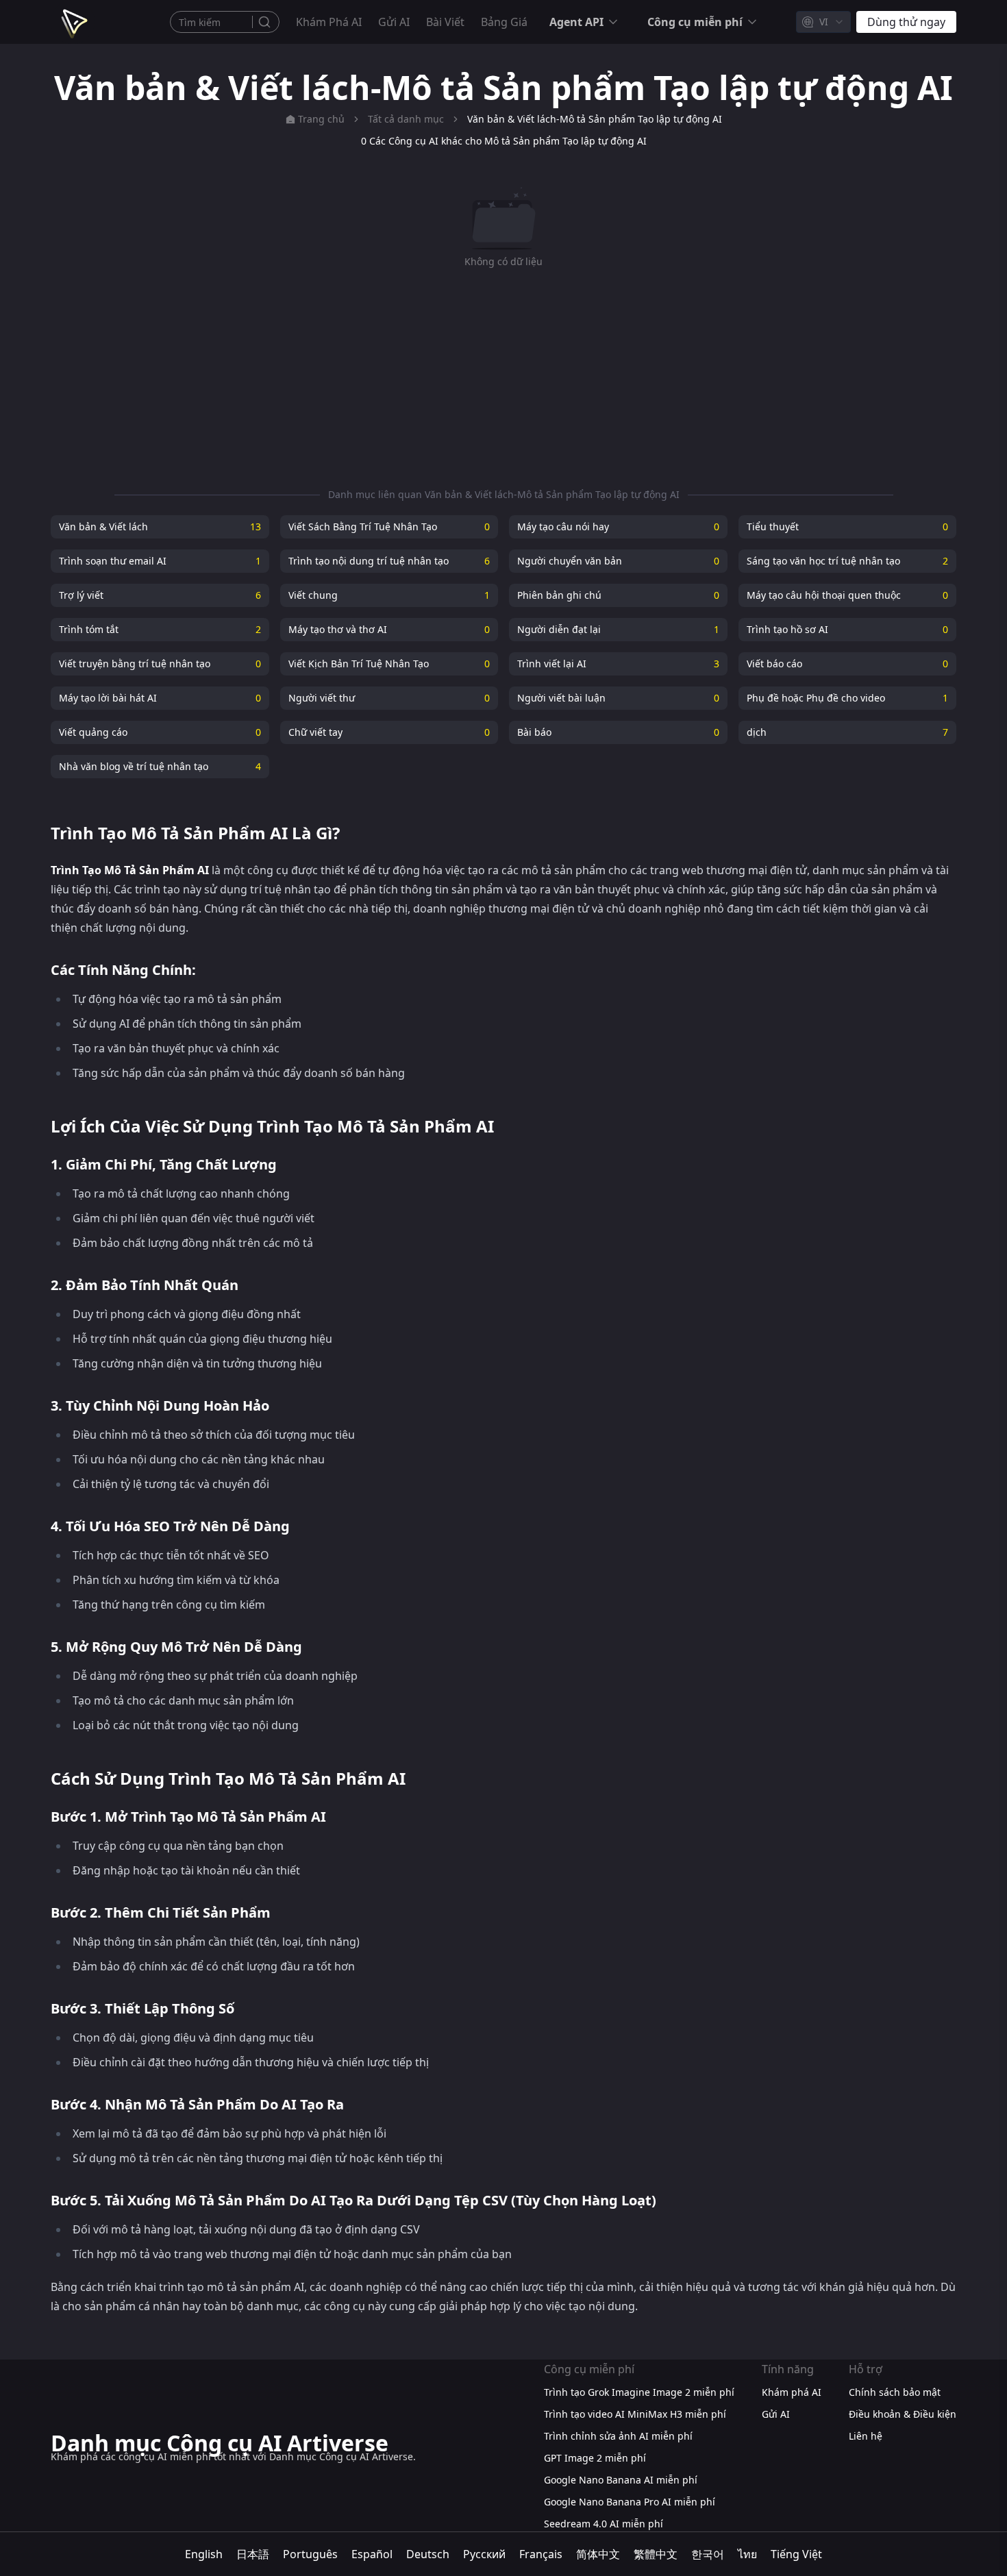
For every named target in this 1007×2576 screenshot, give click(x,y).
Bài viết (445, 22)
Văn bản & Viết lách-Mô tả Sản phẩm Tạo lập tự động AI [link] (595, 119)
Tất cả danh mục (406, 119)
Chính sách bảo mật (895, 2392)
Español (372, 2554)
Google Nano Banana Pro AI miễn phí (630, 2502)
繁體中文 (656, 2554)
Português (310, 2554)
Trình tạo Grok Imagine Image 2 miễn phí (639, 2392)
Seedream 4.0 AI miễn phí (604, 2524)
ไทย (747, 2554)
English (204, 2554)
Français (541, 2554)
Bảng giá (504, 22)
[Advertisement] (503, 378)
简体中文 (598, 2554)
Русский (484, 2554)
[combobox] (823, 22)
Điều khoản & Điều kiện (903, 2414)
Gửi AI (394, 22)
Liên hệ (866, 2436)
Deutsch (428, 2554)
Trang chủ (321, 119)
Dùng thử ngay (906, 22)
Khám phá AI (329, 22)
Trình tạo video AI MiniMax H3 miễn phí (635, 2414)
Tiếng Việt (796, 2554)
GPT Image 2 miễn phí (595, 2458)
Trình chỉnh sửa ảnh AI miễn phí (618, 2436)
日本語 (253, 2554)
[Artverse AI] (73, 22)
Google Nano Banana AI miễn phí (621, 2480)
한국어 (708, 2554)
